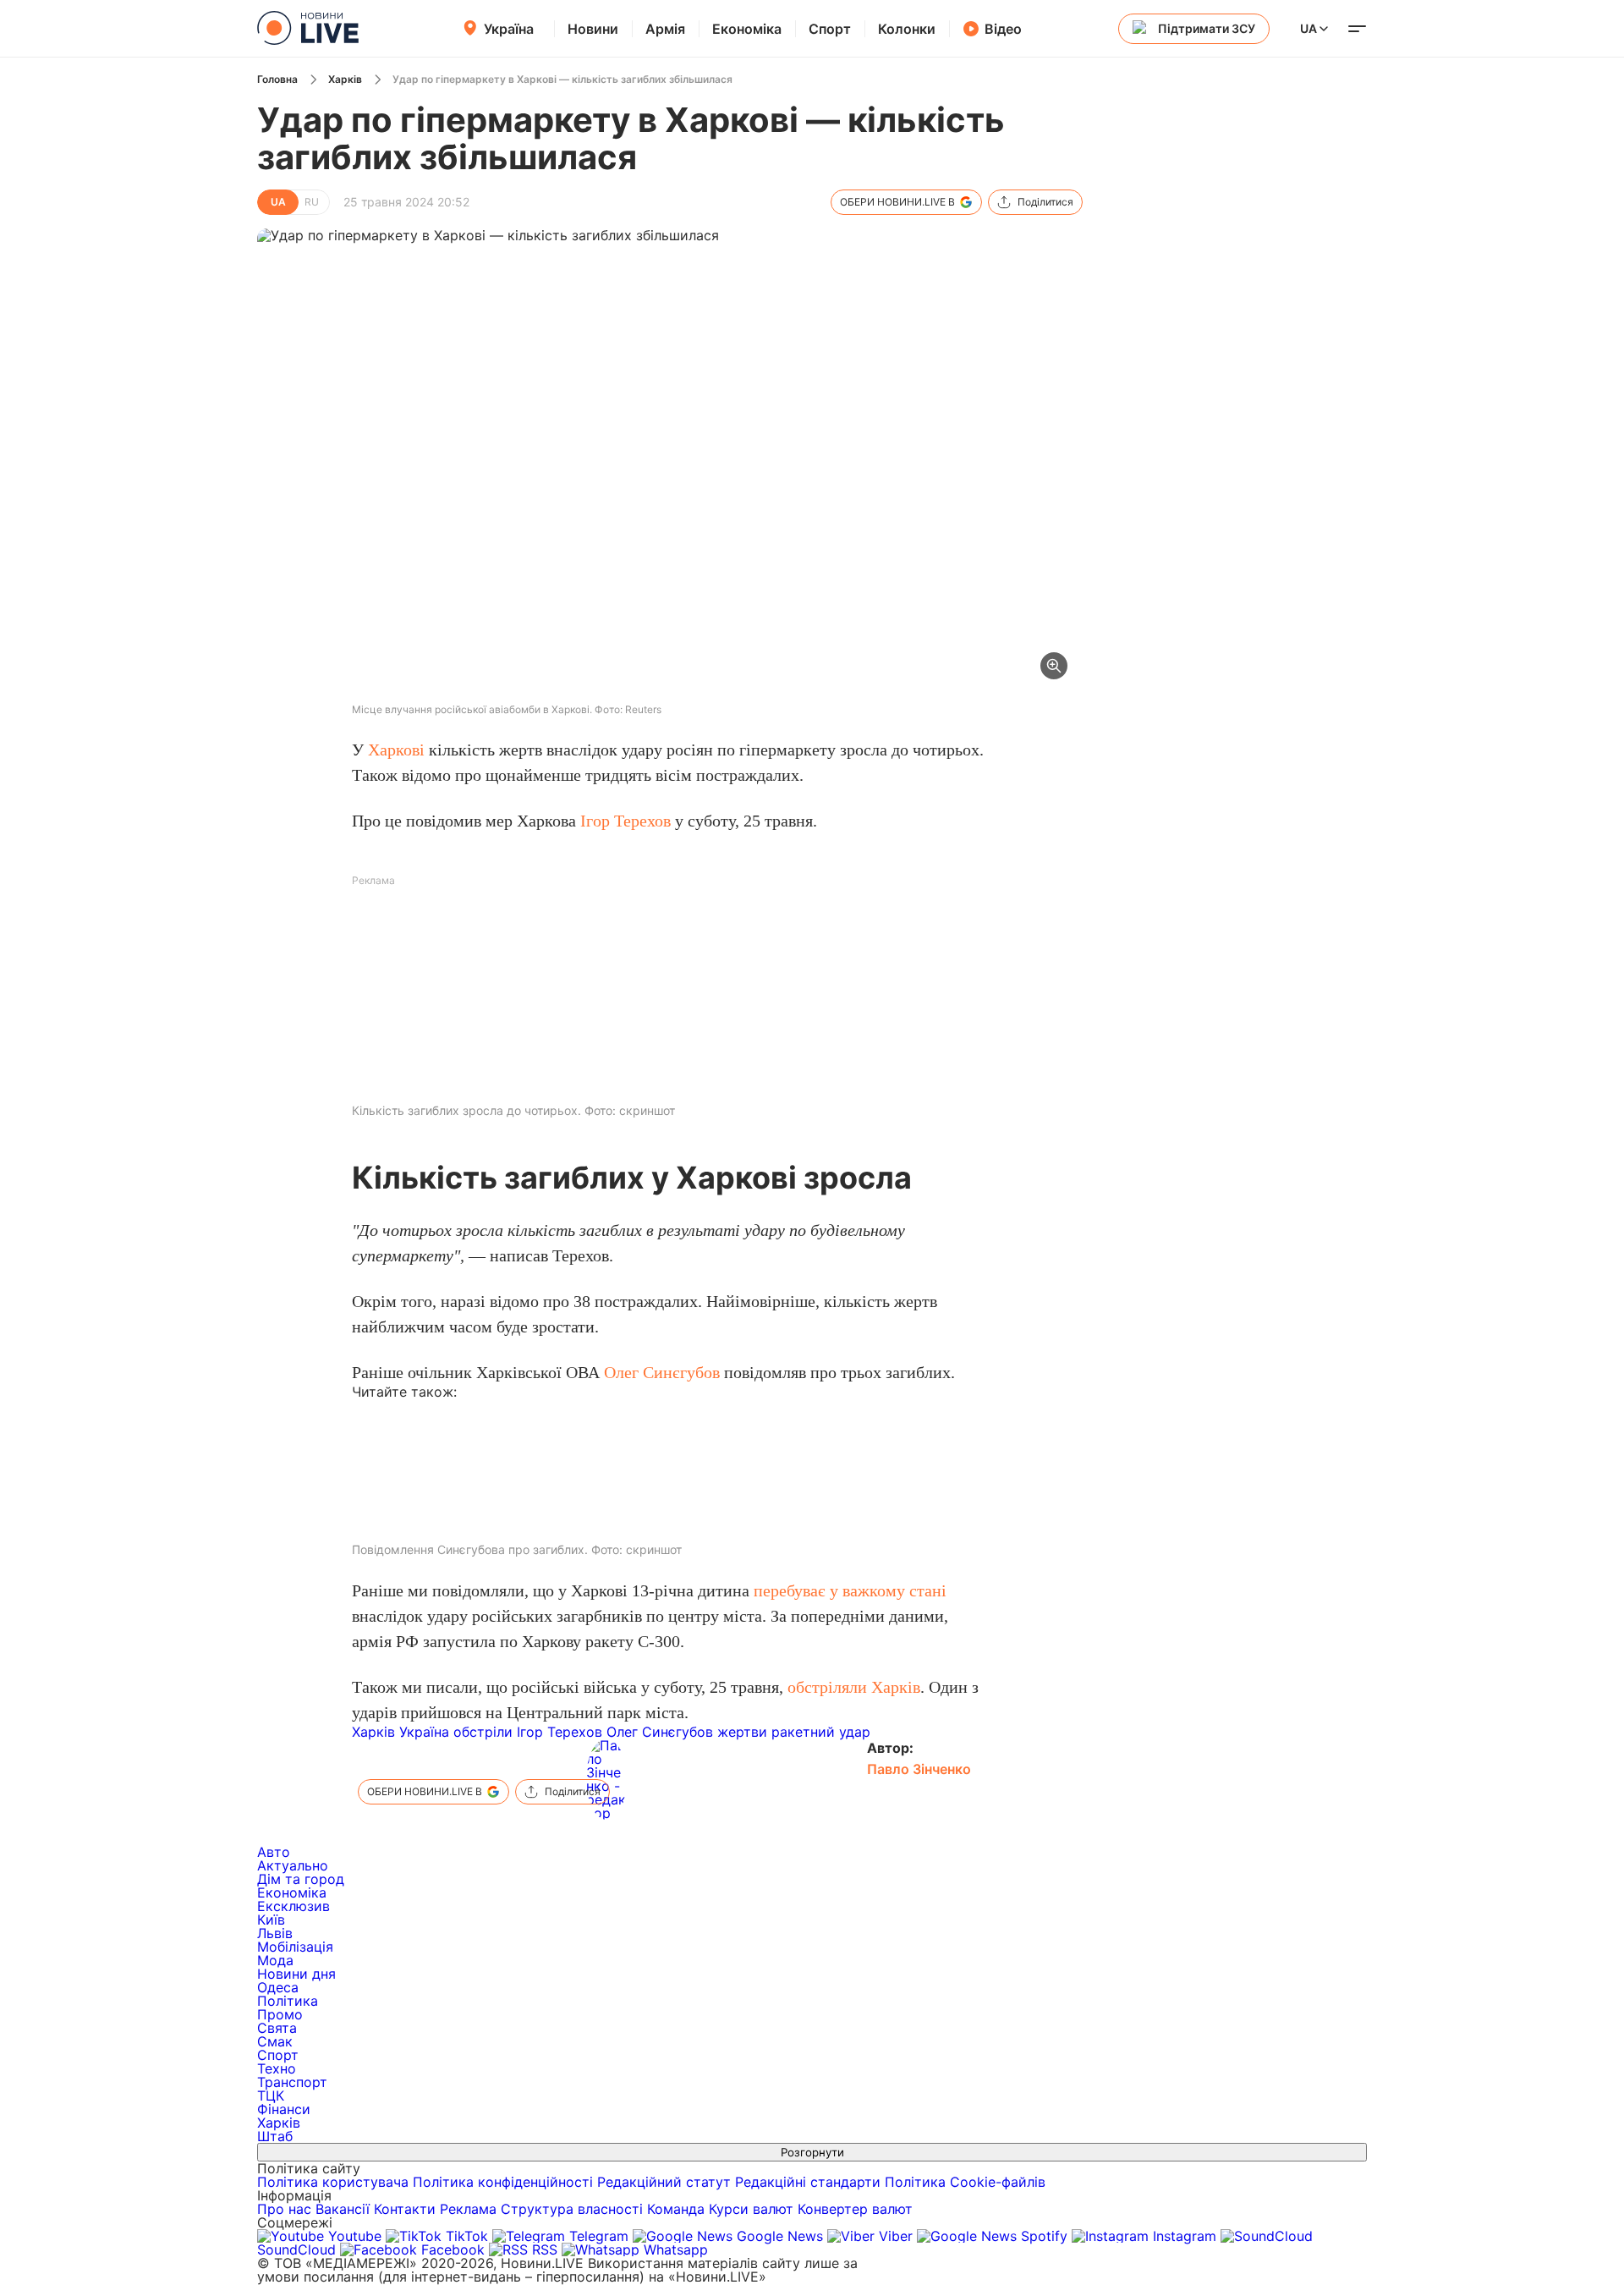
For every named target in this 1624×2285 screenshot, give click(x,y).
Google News (780, 2236)
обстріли (483, 1732)
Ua (1309, 28)
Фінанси (284, 2109)
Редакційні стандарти (808, 2182)
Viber (896, 2236)
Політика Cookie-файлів (965, 2182)
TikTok (467, 2236)
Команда (676, 2209)
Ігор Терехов (625, 821)
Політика (288, 2001)
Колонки (907, 29)
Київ (271, 1920)
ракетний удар (821, 1732)
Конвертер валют (855, 2209)
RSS (545, 2249)
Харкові (396, 750)
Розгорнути (812, 2152)
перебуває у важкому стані (850, 1590)
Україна (509, 29)
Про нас (284, 2209)
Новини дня (296, 1974)
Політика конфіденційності (503, 2182)
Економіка (747, 29)
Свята (277, 2028)
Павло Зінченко (919, 1769)
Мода (275, 1960)
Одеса (278, 1987)
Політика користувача (333, 2182)
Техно (277, 2068)
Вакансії (343, 2209)
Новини (593, 29)
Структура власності (572, 2209)
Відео (1003, 29)
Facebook (453, 2249)
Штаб (275, 2136)
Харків (345, 79)
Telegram (599, 2236)
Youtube (355, 2236)
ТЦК (271, 2095)
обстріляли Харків (854, 1687)
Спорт (830, 29)
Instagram (1185, 2236)
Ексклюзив (294, 1906)
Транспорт (292, 2082)
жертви (742, 1732)
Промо (280, 2014)
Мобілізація (295, 1947)
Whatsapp (674, 2249)
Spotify (1044, 2236)
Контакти (405, 2209)
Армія (665, 29)
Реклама (468, 2209)
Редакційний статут (664, 2182)
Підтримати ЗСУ (1207, 28)
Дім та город (301, 1879)
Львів (275, 1933)
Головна (277, 79)
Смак (275, 2041)
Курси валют (751, 2209)
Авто (274, 1852)
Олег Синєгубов (662, 1372)
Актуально (293, 1865)
